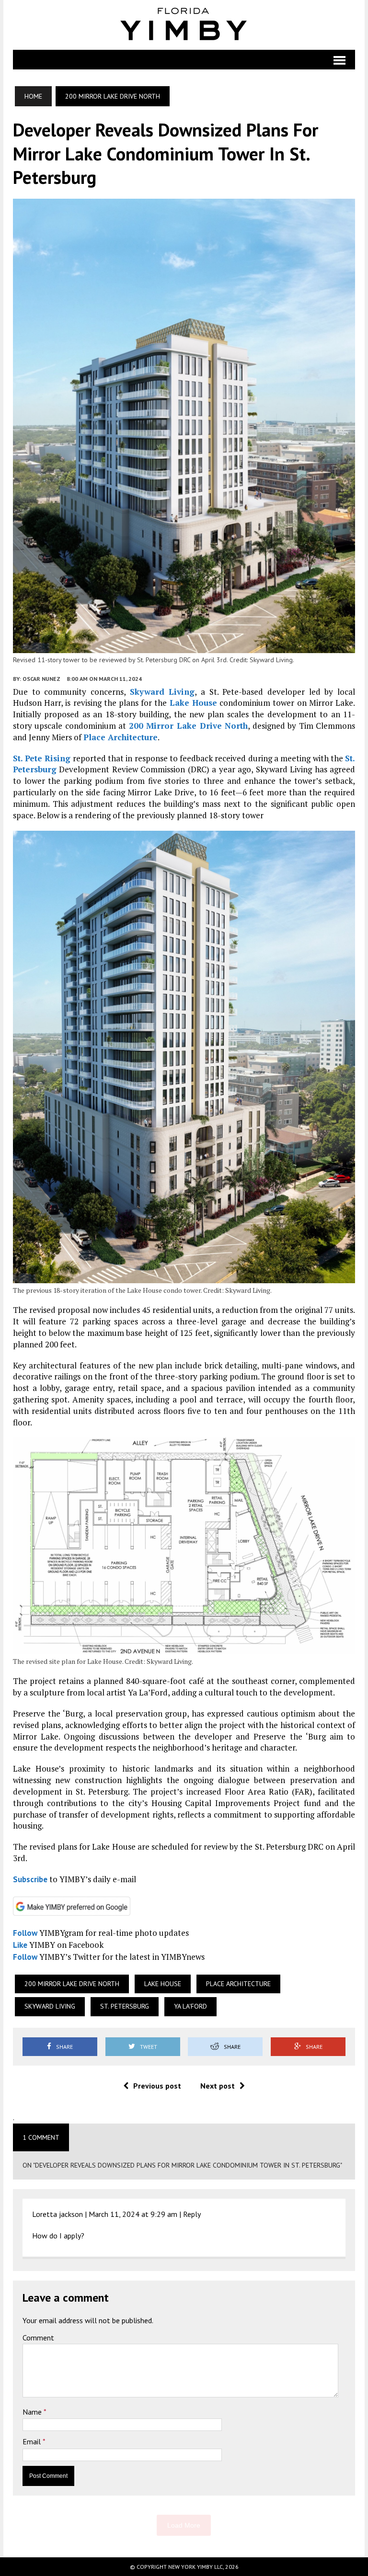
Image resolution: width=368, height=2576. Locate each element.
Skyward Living (162, 692)
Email (33, 2441)
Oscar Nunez (41, 679)
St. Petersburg (125, 2006)
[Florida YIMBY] (184, 25)
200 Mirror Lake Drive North (188, 726)
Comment (38, 2338)
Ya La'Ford (190, 2006)
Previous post (157, 2086)
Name (33, 2412)
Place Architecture (121, 737)
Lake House (193, 703)
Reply (192, 2214)
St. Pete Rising (42, 758)
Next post (218, 2086)
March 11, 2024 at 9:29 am (133, 2214)
